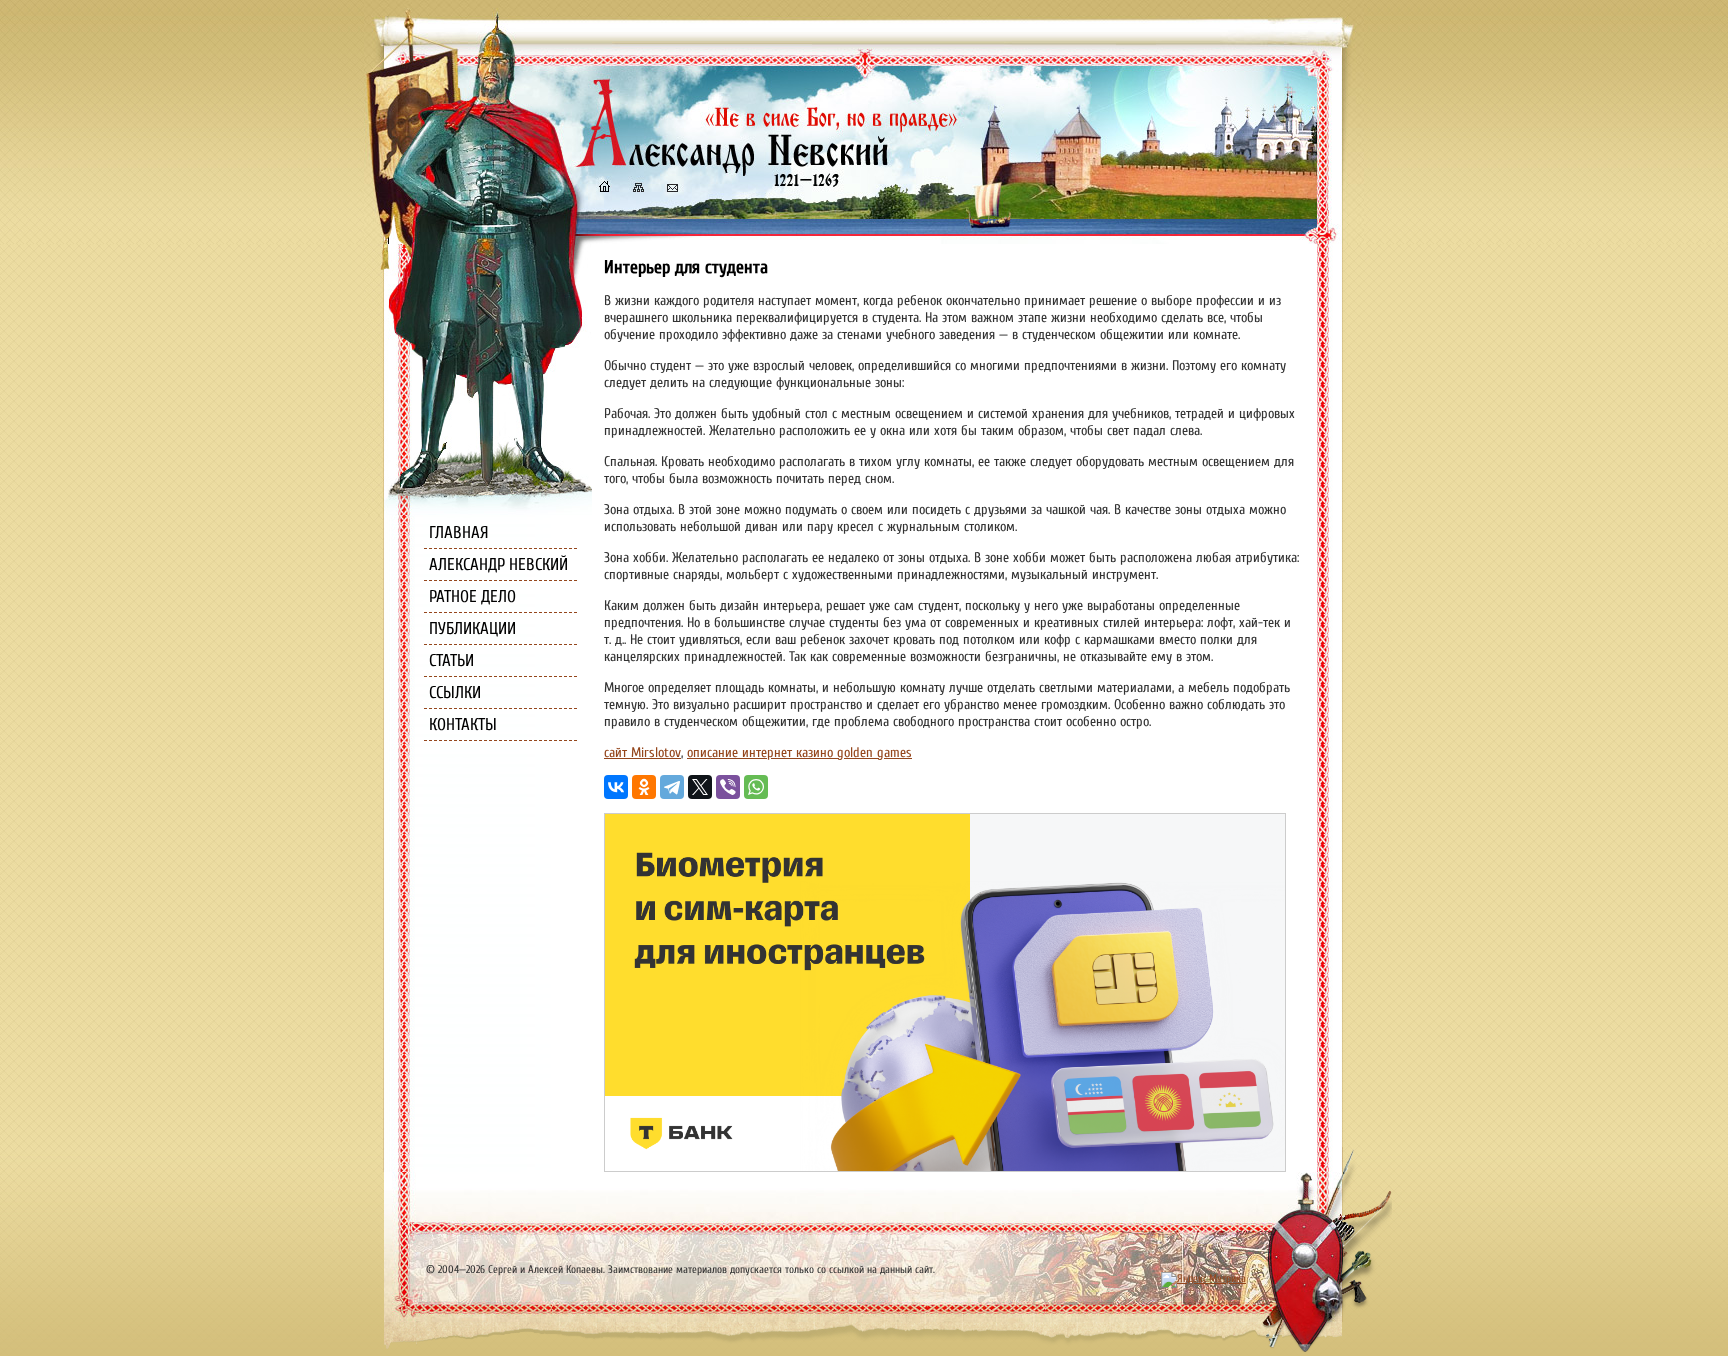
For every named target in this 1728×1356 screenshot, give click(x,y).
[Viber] (728, 787)
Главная (459, 532)
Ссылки (455, 692)
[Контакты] (671, 189)
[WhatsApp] (756, 787)
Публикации (472, 628)
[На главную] (604, 189)
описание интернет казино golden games (799, 752)
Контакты (463, 724)
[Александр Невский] (767, 169)
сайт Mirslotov (642, 752)
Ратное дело (472, 596)
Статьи (451, 660)
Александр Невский (498, 564)
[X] (700, 787)
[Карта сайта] (637, 189)
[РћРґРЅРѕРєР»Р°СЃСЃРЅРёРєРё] (644, 787)
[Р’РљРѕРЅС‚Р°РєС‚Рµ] (616, 787)
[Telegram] (672, 787)
